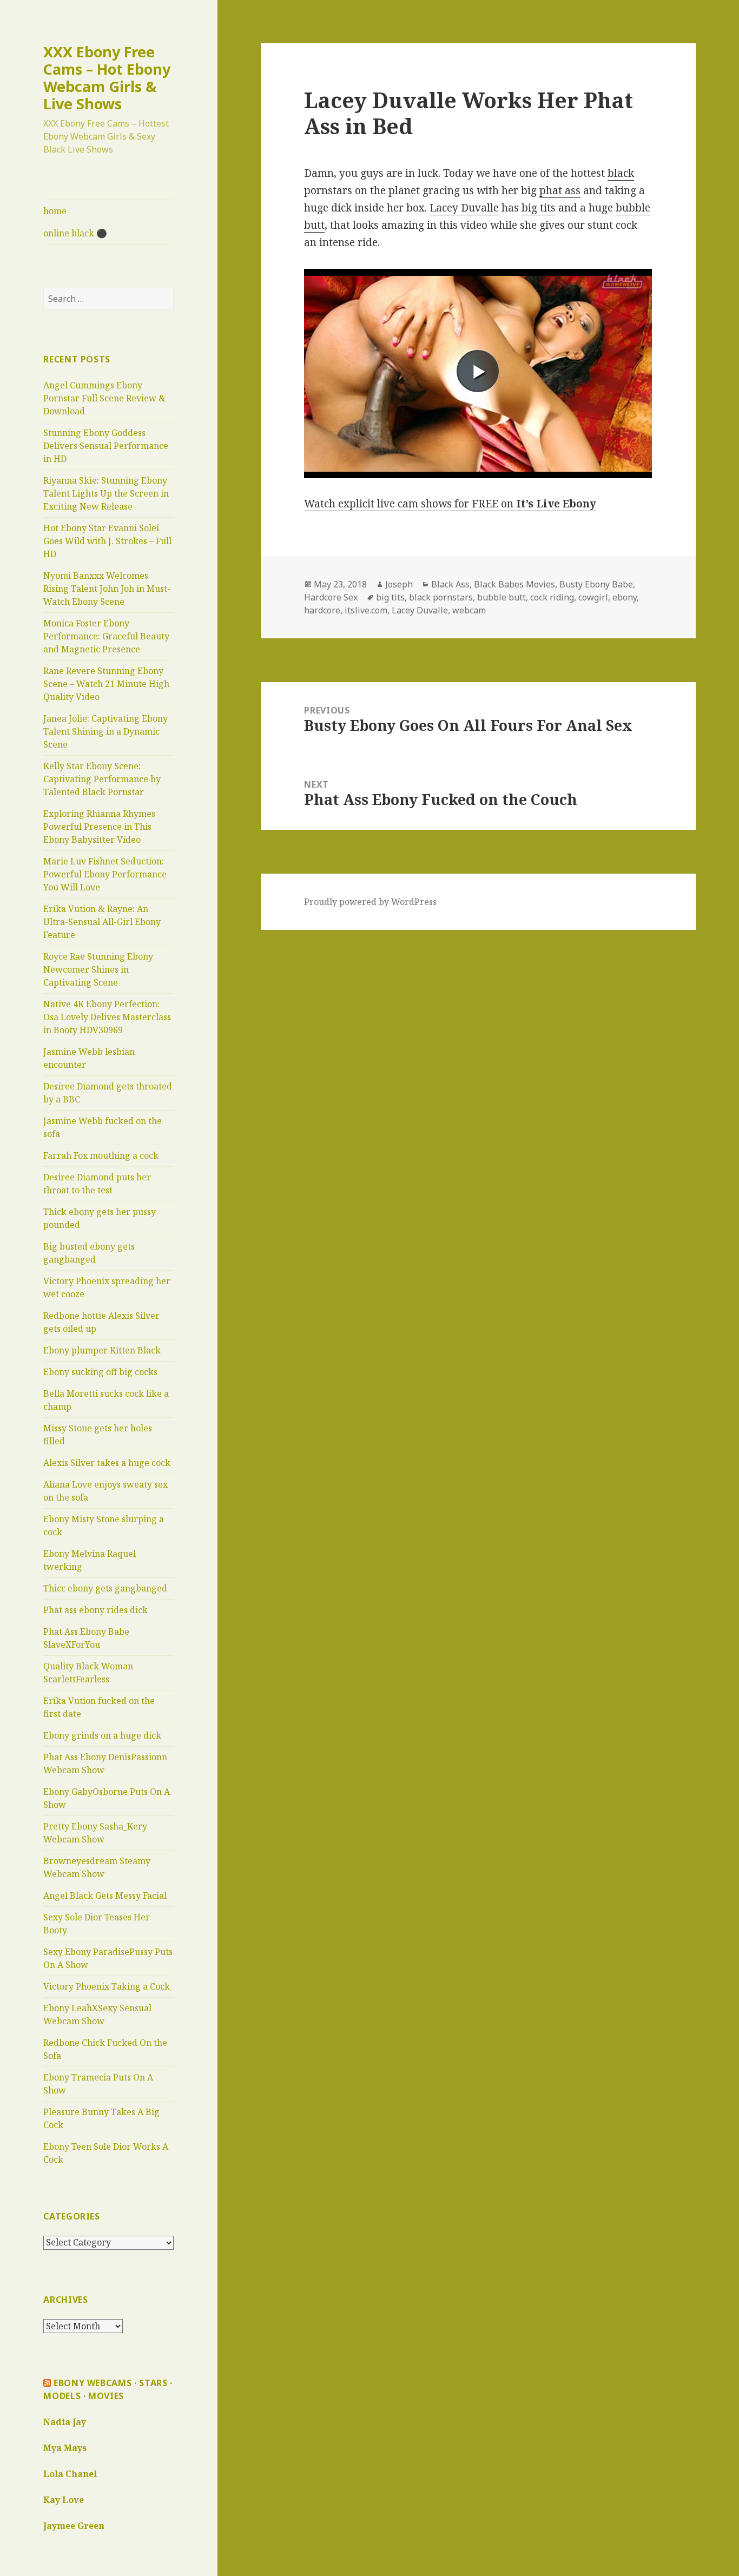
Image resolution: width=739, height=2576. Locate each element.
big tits (539, 208)
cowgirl (593, 597)
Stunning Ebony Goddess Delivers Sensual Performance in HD (106, 446)
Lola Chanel (70, 2474)
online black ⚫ (75, 233)
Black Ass (450, 584)
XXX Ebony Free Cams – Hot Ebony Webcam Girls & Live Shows (107, 78)
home (55, 211)
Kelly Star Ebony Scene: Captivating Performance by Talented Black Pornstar (102, 779)
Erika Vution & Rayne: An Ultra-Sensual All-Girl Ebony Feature (102, 922)
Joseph (399, 584)
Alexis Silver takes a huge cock (107, 1463)
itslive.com (366, 610)
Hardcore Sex (331, 597)
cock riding (552, 597)
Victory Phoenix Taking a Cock (107, 1986)
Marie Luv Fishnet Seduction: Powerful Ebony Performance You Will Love (105, 874)
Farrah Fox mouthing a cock (101, 1155)
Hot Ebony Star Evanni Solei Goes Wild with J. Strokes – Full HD (107, 541)
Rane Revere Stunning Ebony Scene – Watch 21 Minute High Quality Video (106, 684)
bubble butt (502, 597)
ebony (625, 597)
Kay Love (64, 2500)
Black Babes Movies (514, 584)
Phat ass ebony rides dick (95, 1610)
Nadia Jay (65, 2422)
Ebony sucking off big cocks (100, 1372)
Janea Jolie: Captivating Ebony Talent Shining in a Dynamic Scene (105, 731)
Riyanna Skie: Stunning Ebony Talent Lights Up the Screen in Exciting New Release (106, 493)
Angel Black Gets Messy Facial (105, 1895)
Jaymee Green (74, 2526)
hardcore (322, 610)
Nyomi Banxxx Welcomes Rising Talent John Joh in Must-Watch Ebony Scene (107, 589)
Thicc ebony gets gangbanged (105, 1588)
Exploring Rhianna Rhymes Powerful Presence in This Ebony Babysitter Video (99, 827)
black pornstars (441, 597)
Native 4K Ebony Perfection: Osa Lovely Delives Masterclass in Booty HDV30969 (107, 1017)
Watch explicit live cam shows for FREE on (450, 504)
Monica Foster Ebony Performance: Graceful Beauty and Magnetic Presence (106, 636)
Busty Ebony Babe (596, 584)
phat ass (560, 190)
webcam (469, 610)
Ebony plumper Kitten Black (102, 1350)
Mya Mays (65, 2448)
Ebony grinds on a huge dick (102, 1735)
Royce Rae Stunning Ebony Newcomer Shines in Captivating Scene (98, 969)
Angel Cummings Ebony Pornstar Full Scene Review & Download (104, 398)
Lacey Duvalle (464, 208)
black (621, 173)
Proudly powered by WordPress (370, 902)
